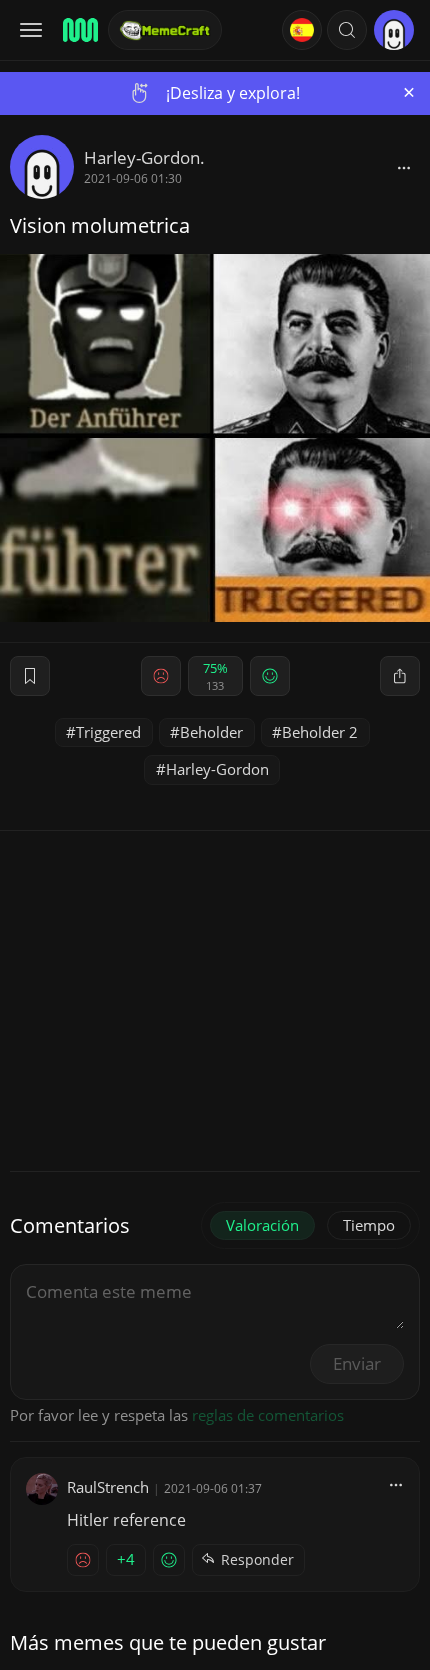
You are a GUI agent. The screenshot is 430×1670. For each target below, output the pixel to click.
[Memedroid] (79, 30)
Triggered (108, 732)
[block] (404, 167)
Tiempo (369, 1225)
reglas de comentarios (268, 1415)
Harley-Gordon (217, 769)
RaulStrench (108, 1487)
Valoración (262, 1225)
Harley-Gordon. (144, 157)
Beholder (211, 732)
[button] (347, 30)
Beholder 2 (320, 732)
